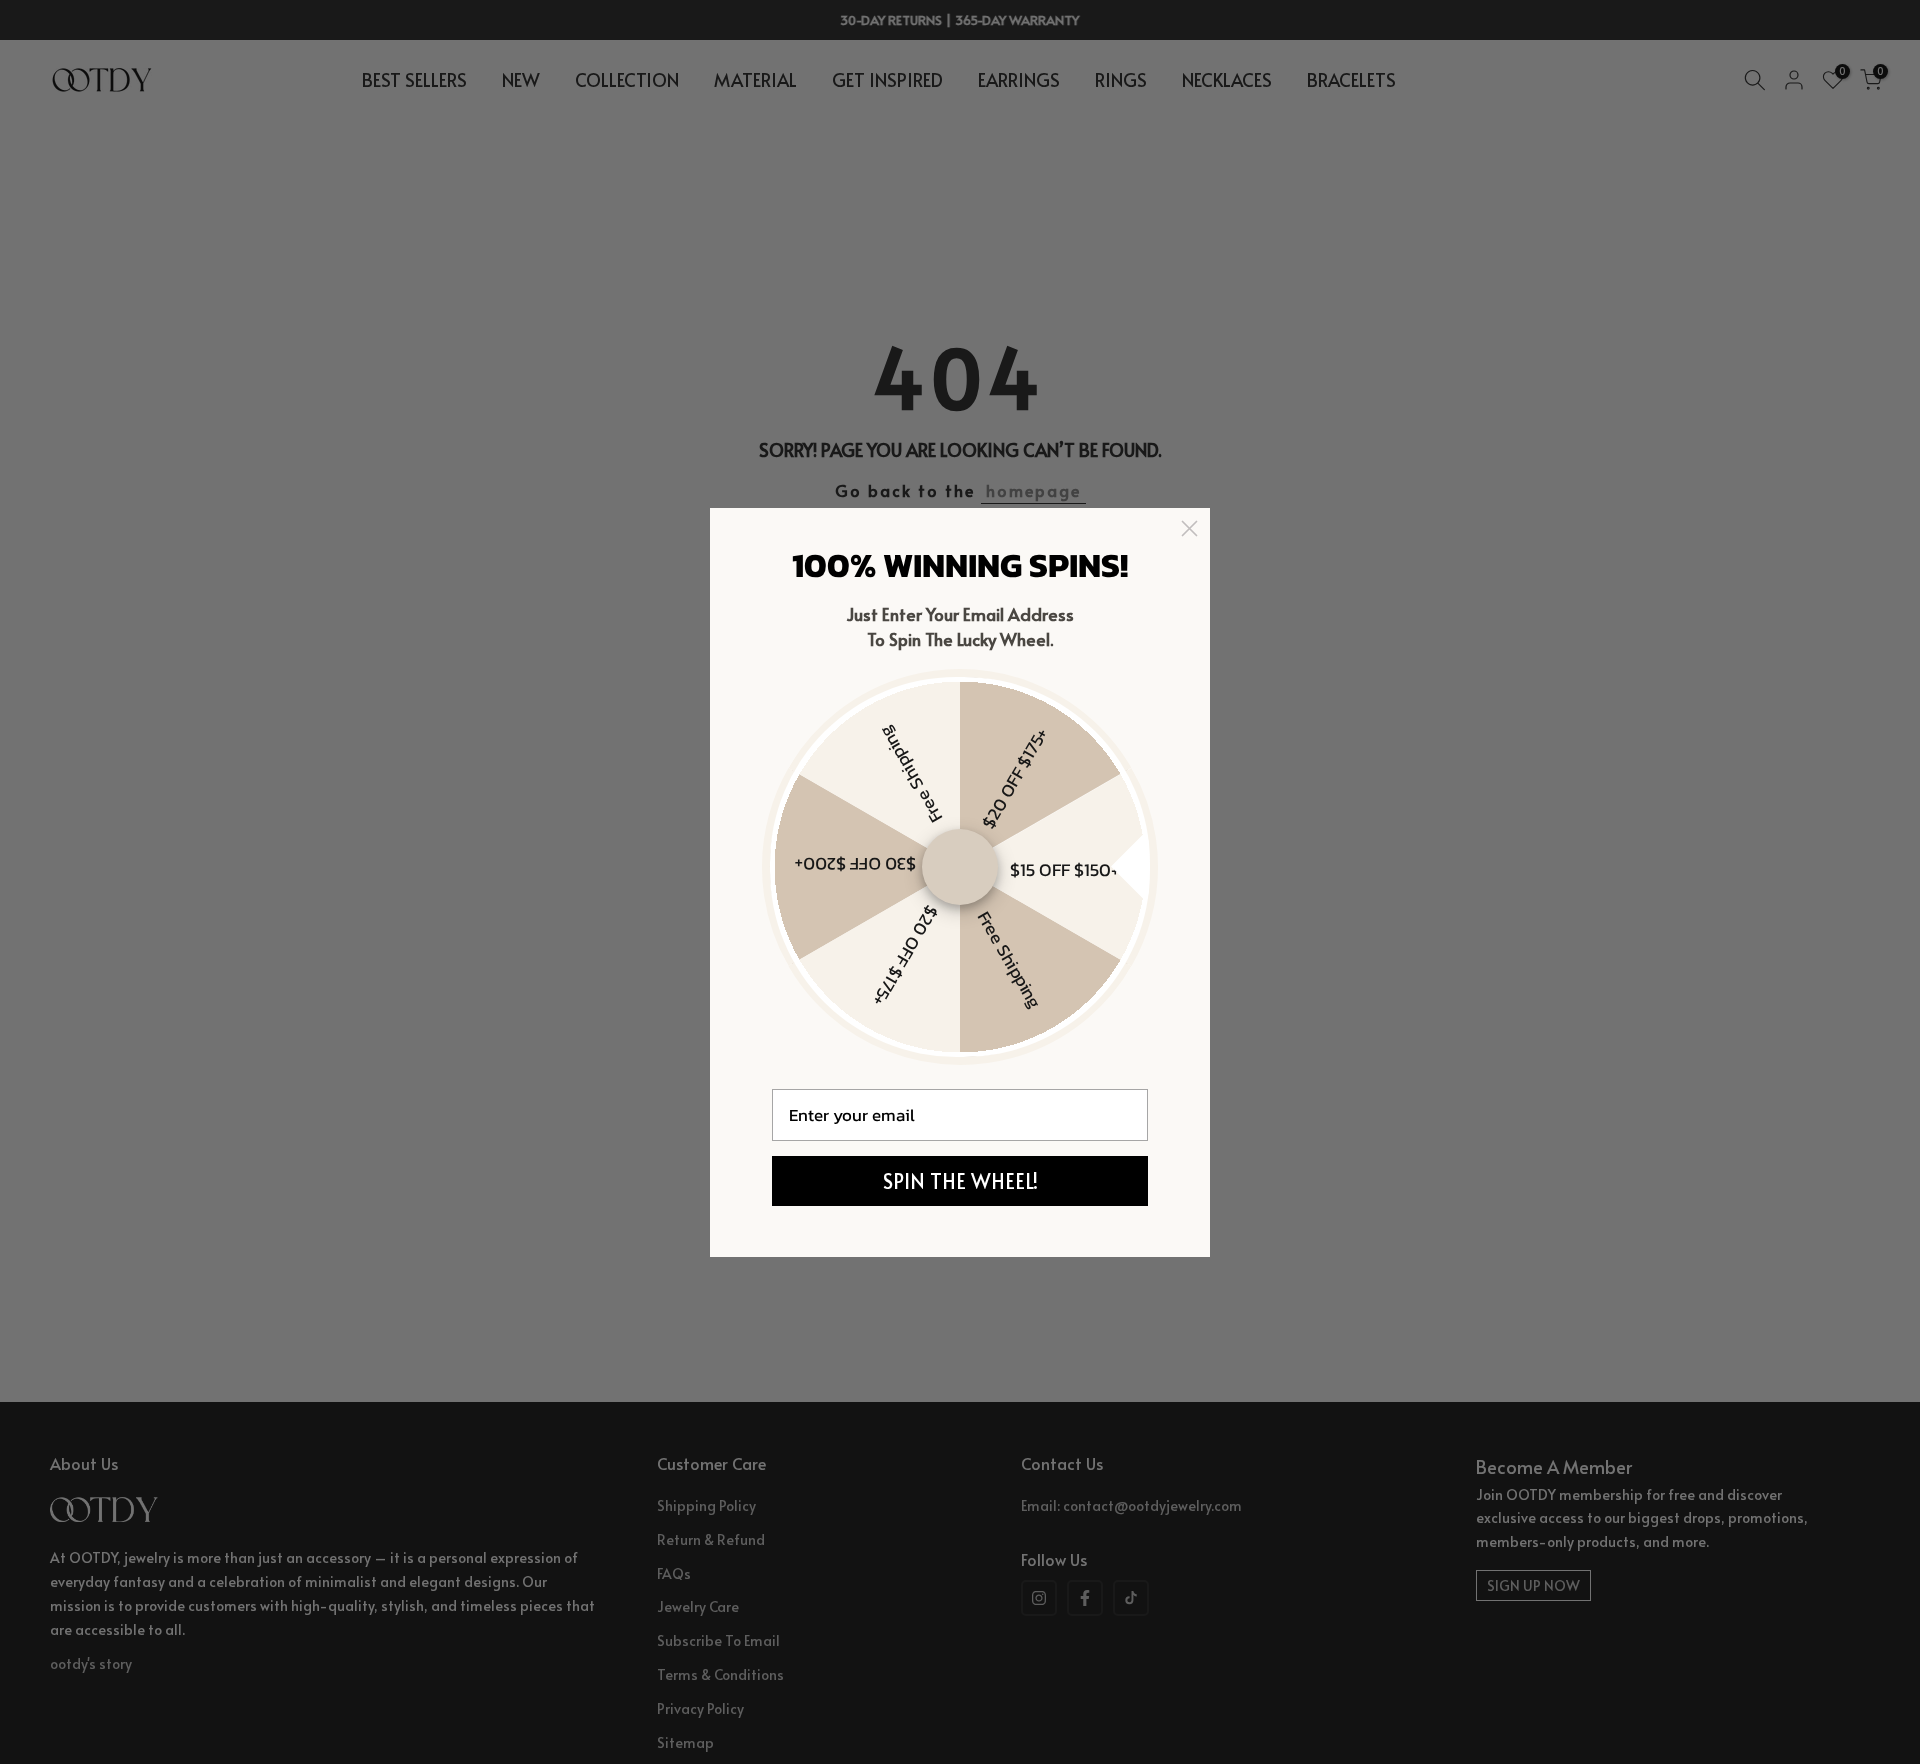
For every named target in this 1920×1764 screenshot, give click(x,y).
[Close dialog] (1189, 528)
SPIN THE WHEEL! (960, 1181)
